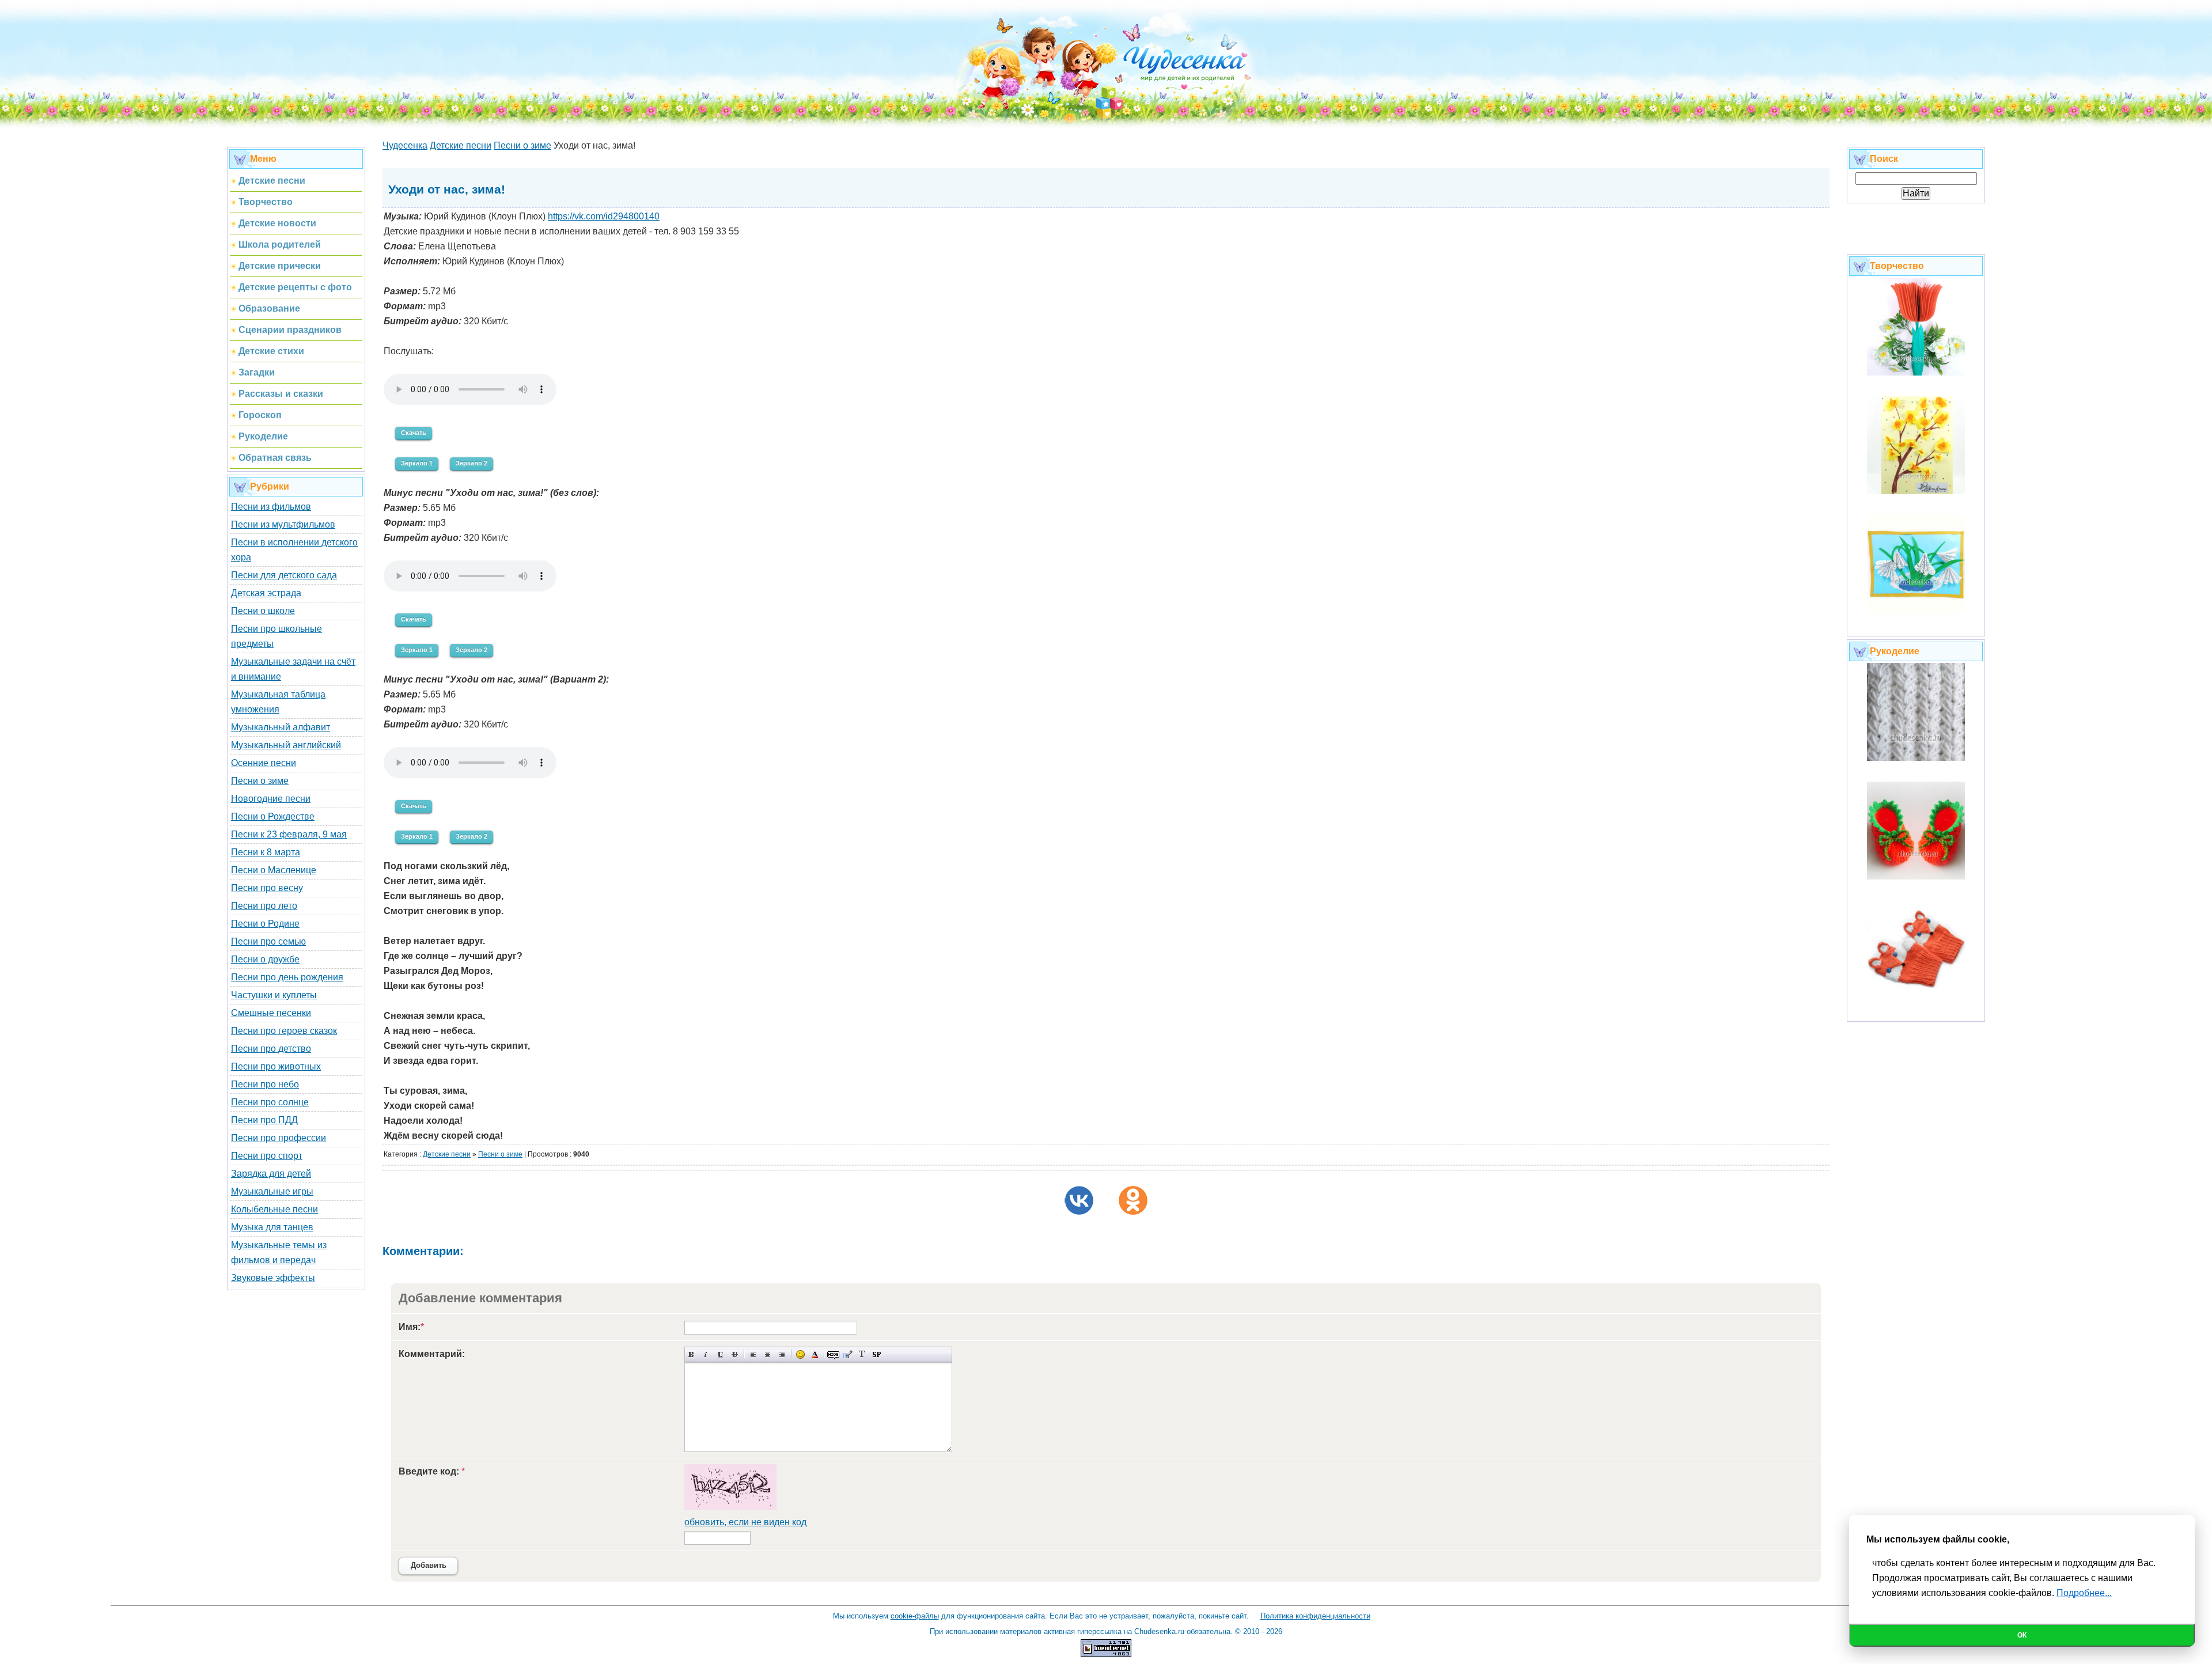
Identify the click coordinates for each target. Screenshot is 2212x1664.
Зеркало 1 (417, 463)
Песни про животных (276, 1066)
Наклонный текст (706, 1354)
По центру (768, 1354)
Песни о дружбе (265, 959)
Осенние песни (264, 763)
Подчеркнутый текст (720, 1354)
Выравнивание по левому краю (753, 1354)
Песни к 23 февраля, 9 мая (289, 834)
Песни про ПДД (264, 1120)
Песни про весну (267, 888)
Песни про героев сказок (284, 1031)
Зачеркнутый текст (735, 1354)
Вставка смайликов (800, 1354)
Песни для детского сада (284, 575)
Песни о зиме (260, 781)
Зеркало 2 (471, 463)
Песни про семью (268, 941)
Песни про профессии (279, 1138)
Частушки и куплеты (274, 995)
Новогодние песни (271, 799)
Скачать (414, 433)
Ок (2022, 1635)
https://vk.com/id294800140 (604, 216)
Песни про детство (271, 1049)
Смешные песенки (271, 1013)
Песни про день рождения (287, 977)
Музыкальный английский (286, 745)
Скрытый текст (833, 1354)
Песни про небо (265, 1084)
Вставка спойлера (876, 1354)
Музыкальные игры (272, 1191)
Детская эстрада (266, 593)
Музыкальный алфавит (281, 727)
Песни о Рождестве (273, 816)
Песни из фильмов (271, 507)
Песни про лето (264, 906)
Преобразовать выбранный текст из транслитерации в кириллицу (862, 1354)
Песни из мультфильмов (283, 524)
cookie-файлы (915, 1616)
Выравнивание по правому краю (782, 1354)
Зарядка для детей (271, 1174)
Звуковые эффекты (273, 1278)
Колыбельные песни (274, 1209)
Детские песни (447, 1154)
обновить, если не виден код (745, 1522)
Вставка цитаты (848, 1354)
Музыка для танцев (272, 1227)
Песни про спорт (267, 1156)
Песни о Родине (265, 924)
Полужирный (692, 1354)
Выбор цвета (815, 1354)
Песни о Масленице (274, 870)
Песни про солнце (270, 1102)
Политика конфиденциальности (1315, 1616)
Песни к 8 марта (266, 852)
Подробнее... (2084, 1593)
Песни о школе (263, 611)
